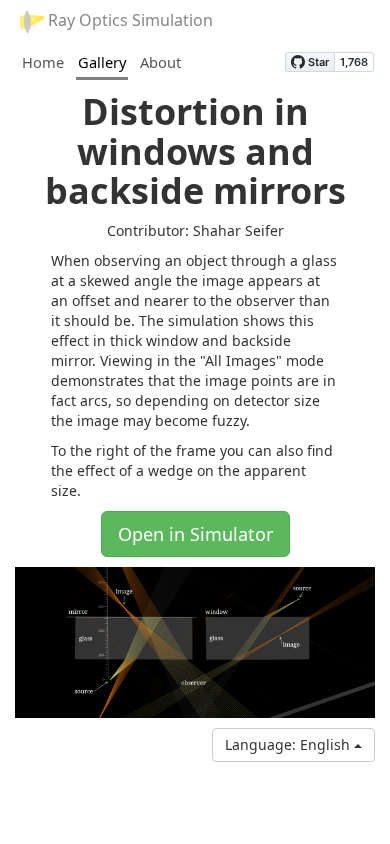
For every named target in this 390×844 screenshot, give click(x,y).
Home (43, 62)
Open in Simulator (195, 534)
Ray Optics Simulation (128, 20)
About (160, 62)
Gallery (102, 62)
